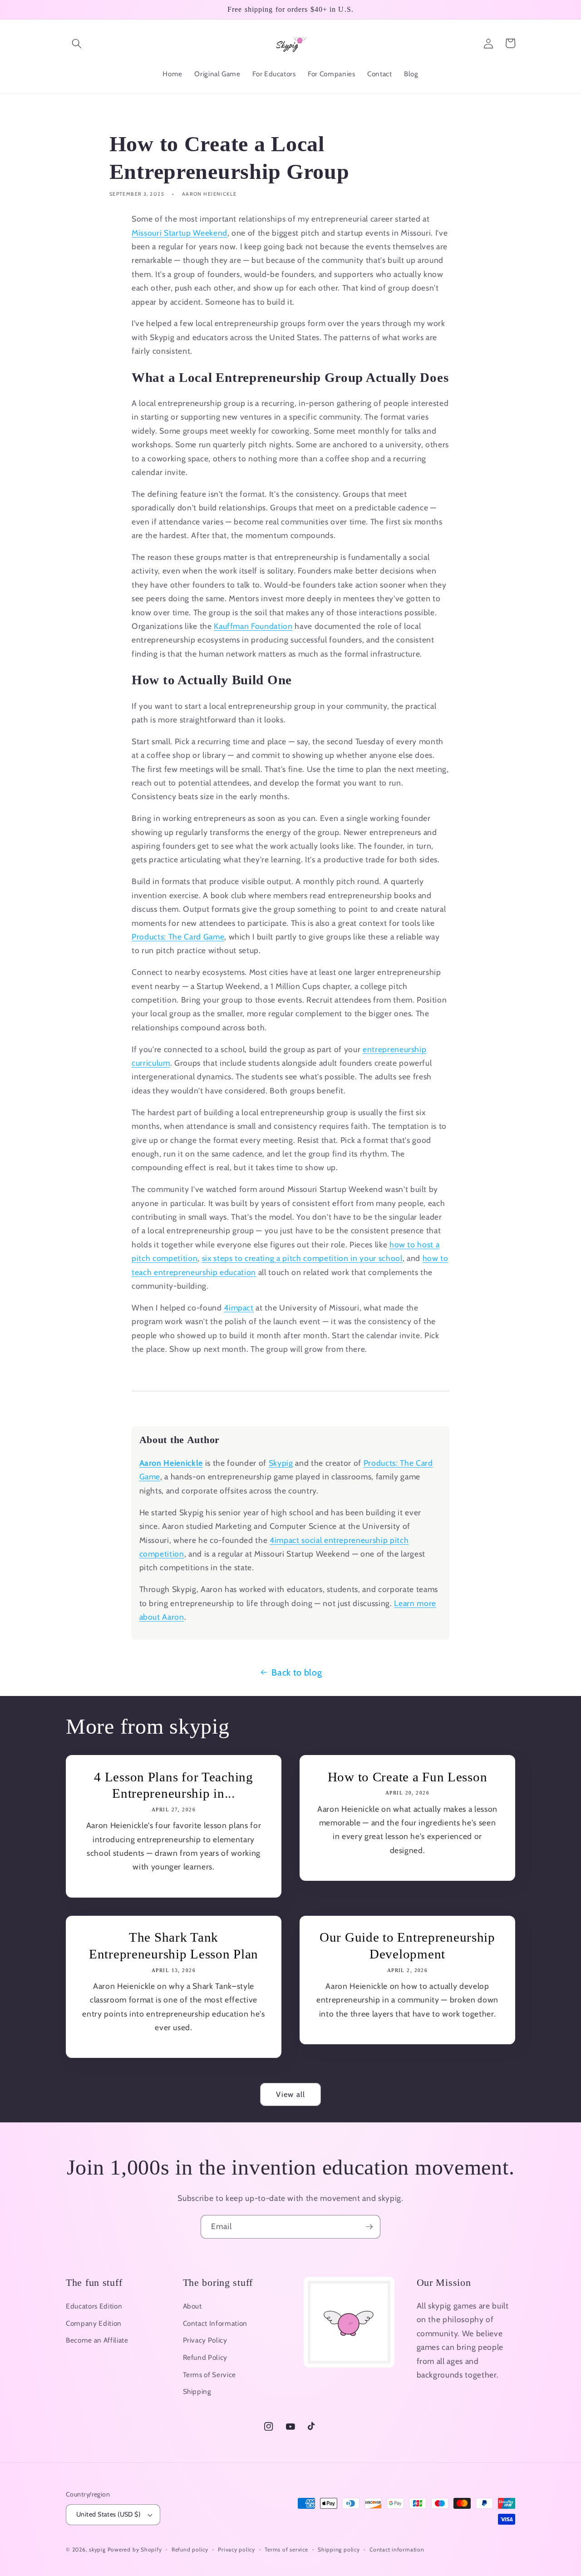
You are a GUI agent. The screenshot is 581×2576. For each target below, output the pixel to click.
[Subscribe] (369, 2227)
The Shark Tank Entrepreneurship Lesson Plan (174, 1946)
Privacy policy (236, 2549)
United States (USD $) (108, 2514)
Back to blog (297, 1672)
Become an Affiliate (97, 2340)
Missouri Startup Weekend (180, 233)
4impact (239, 1308)
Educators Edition (94, 2306)
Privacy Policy (205, 2340)
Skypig (281, 1463)
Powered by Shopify (135, 2549)
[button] (77, 43)
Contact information (397, 2549)
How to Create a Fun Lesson (408, 1777)
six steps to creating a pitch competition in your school (302, 1258)
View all (290, 2094)
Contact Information (215, 2323)
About (192, 2306)
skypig (97, 2549)
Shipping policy (339, 2549)
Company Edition (94, 2323)
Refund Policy (205, 2357)
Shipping (197, 2391)
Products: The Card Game (178, 937)
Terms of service (286, 2549)
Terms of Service (210, 2375)
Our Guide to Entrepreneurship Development (407, 1946)
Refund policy (190, 2549)
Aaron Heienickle (171, 1463)
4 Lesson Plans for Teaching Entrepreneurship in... (173, 1785)
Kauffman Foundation (253, 626)
